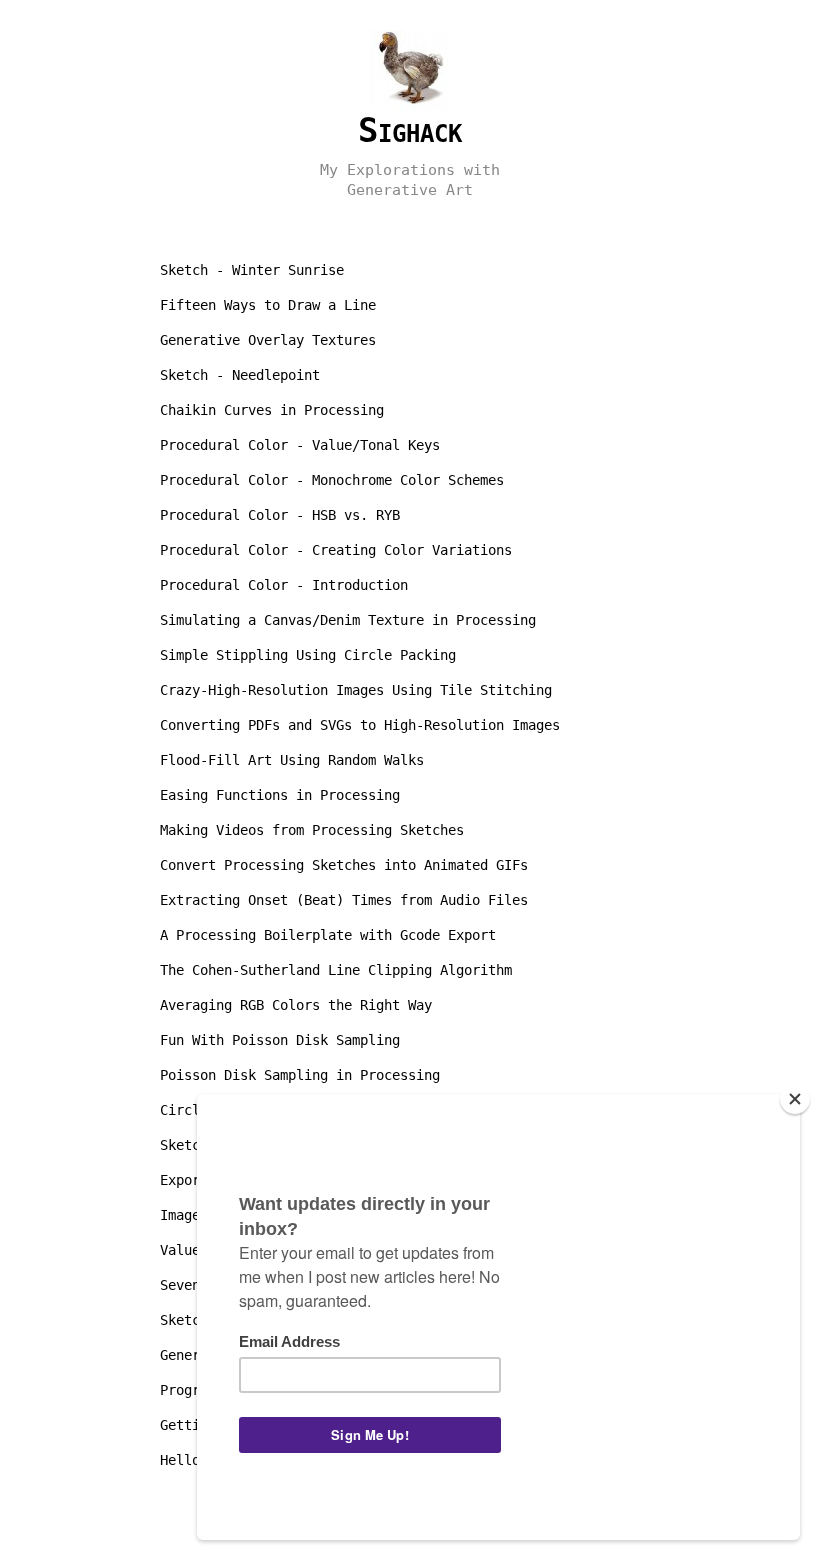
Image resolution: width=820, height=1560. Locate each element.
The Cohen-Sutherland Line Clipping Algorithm (336, 970)
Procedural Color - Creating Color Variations (336, 550)
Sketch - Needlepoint (240, 375)
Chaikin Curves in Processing (272, 410)
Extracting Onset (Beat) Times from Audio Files (344, 900)
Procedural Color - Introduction (284, 585)
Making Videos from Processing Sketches (312, 830)
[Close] (795, 1099)
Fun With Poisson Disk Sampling (280, 1040)
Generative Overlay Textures (268, 340)
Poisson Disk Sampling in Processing (300, 1075)
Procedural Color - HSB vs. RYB (280, 515)
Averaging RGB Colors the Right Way (296, 1005)
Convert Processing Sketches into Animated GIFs (344, 865)
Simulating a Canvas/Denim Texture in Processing (348, 620)
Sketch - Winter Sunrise (252, 270)
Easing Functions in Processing (280, 795)
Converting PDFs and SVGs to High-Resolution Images (360, 725)
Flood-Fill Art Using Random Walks (292, 760)
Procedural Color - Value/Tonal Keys (300, 445)
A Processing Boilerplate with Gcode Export (328, 935)
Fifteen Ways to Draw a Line (268, 305)
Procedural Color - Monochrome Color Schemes (332, 480)
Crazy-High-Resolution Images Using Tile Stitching (356, 690)
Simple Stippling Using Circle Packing (308, 655)
